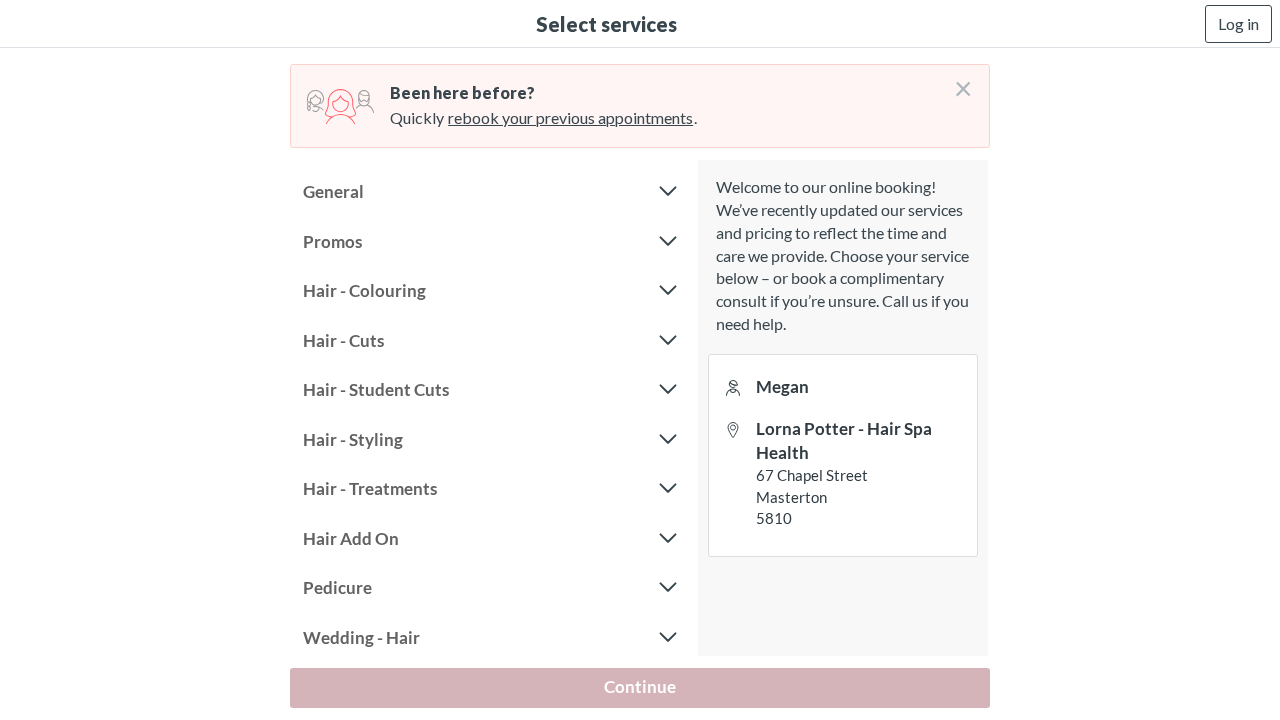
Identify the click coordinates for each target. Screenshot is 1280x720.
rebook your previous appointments (570, 117)
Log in (1238, 23)
